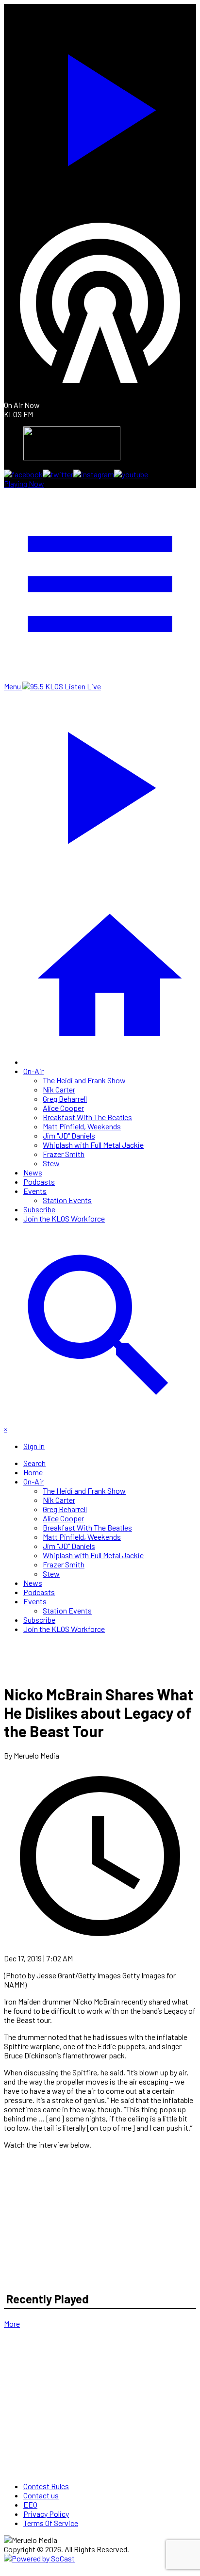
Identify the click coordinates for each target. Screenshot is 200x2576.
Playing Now (24, 483)
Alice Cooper (63, 1108)
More (12, 2323)
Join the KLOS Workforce (64, 1218)
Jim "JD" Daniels (69, 1135)
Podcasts (39, 1182)
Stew (51, 1163)
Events (35, 1191)
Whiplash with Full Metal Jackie (93, 1145)
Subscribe (39, 1209)
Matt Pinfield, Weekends (82, 1126)
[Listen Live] (100, 105)
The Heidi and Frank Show (84, 1080)
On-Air (33, 1071)
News (33, 1172)
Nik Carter (59, 1089)
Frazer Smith (64, 1154)
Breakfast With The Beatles (87, 1117)
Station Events (67, 1200)
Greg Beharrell (65, 1099)
